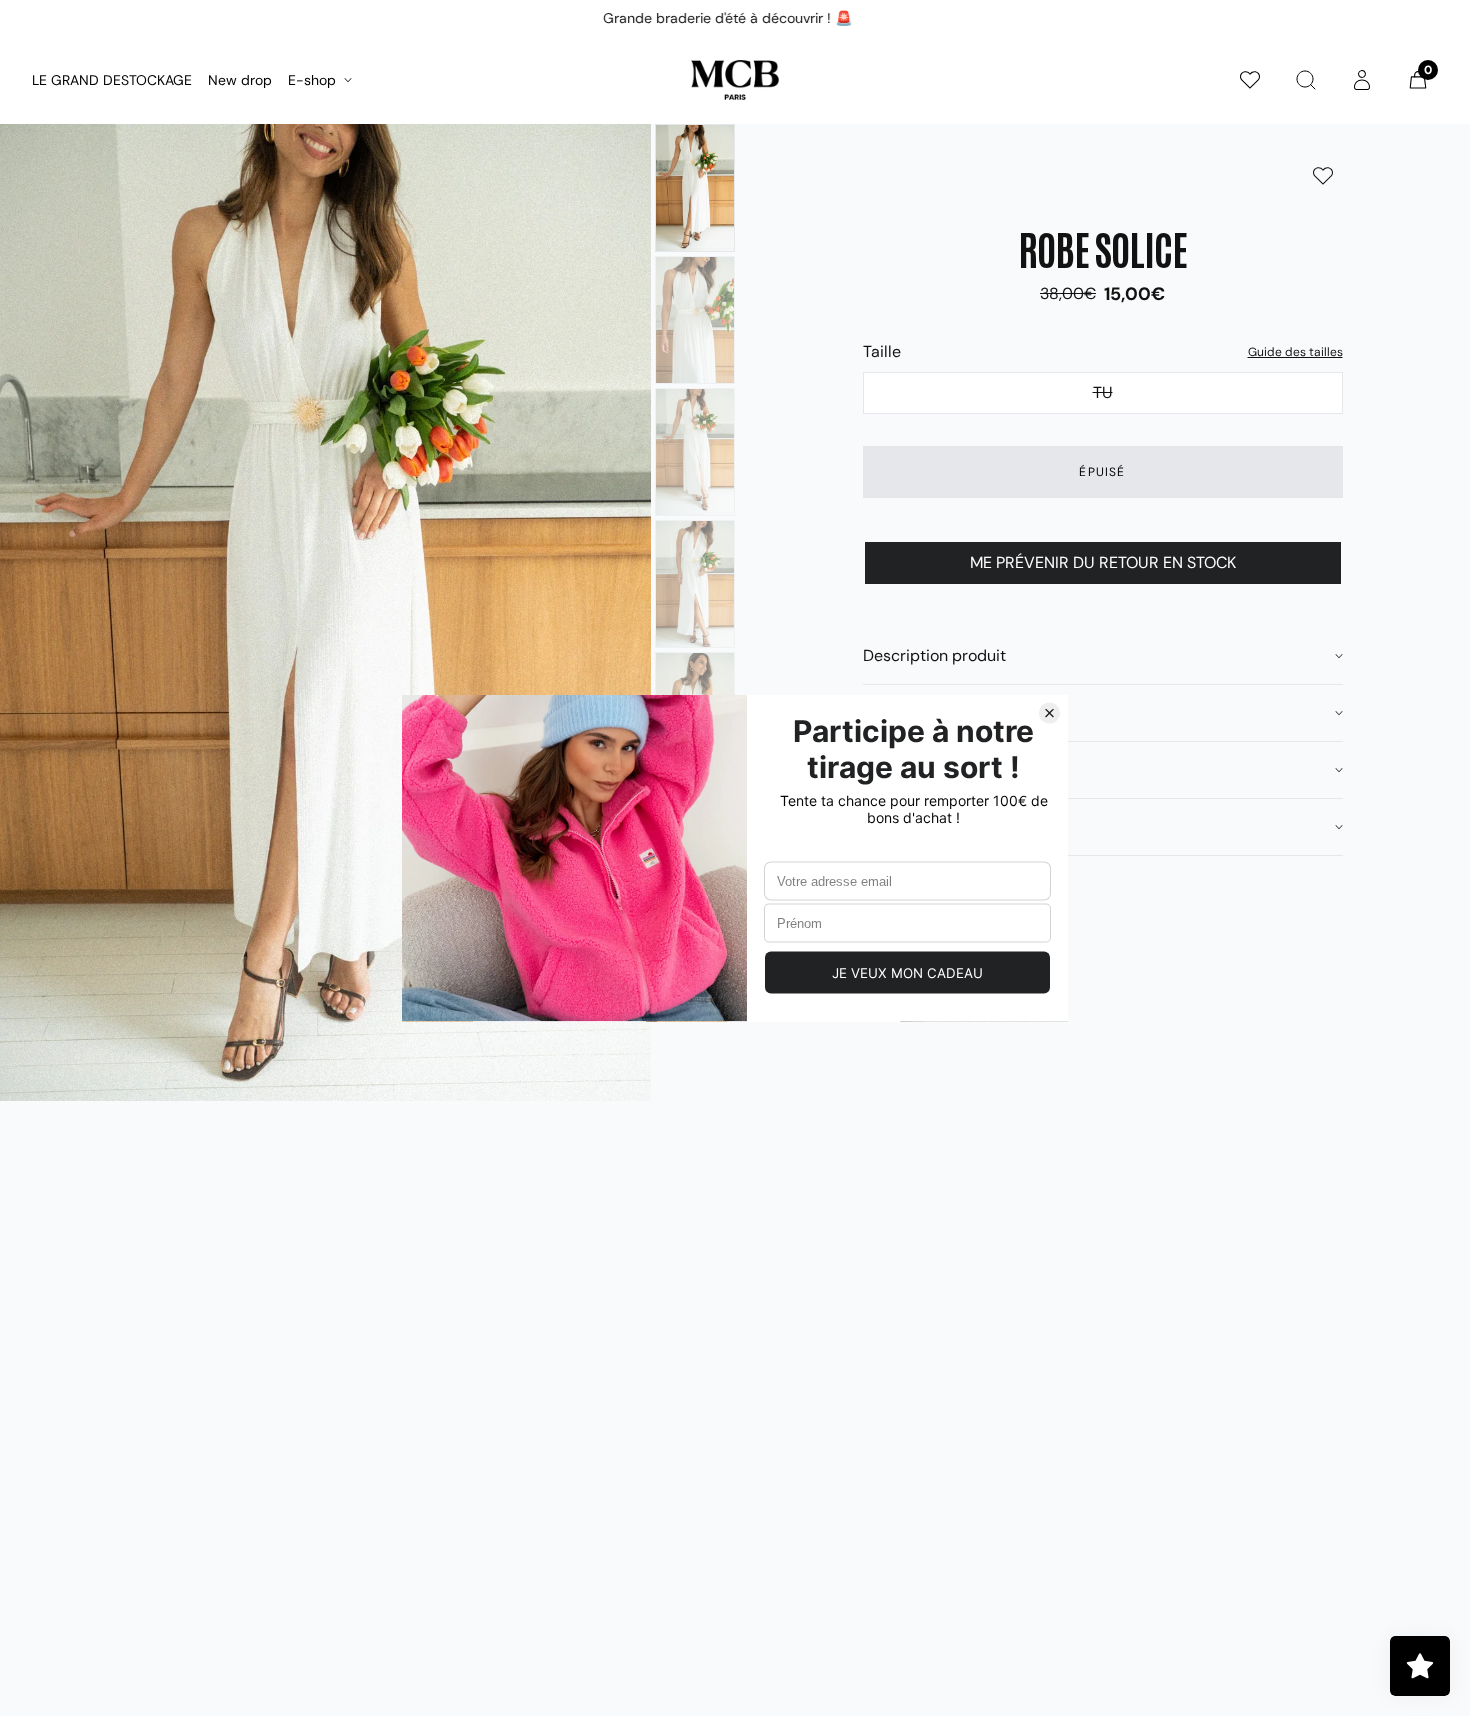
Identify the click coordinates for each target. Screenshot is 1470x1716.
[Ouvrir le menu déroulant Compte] (1362, 80)
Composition (909, 712)
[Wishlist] (1250, 80)
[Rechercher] (1306, 80)
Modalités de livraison (943, 769)
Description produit (934, 655)
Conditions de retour (938, 826)
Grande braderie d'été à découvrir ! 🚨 (727, 18)
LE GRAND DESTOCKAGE (112, 80)
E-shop (312, 80)
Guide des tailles (1295, 352)
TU (1218, 392)
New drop (240, 80)
